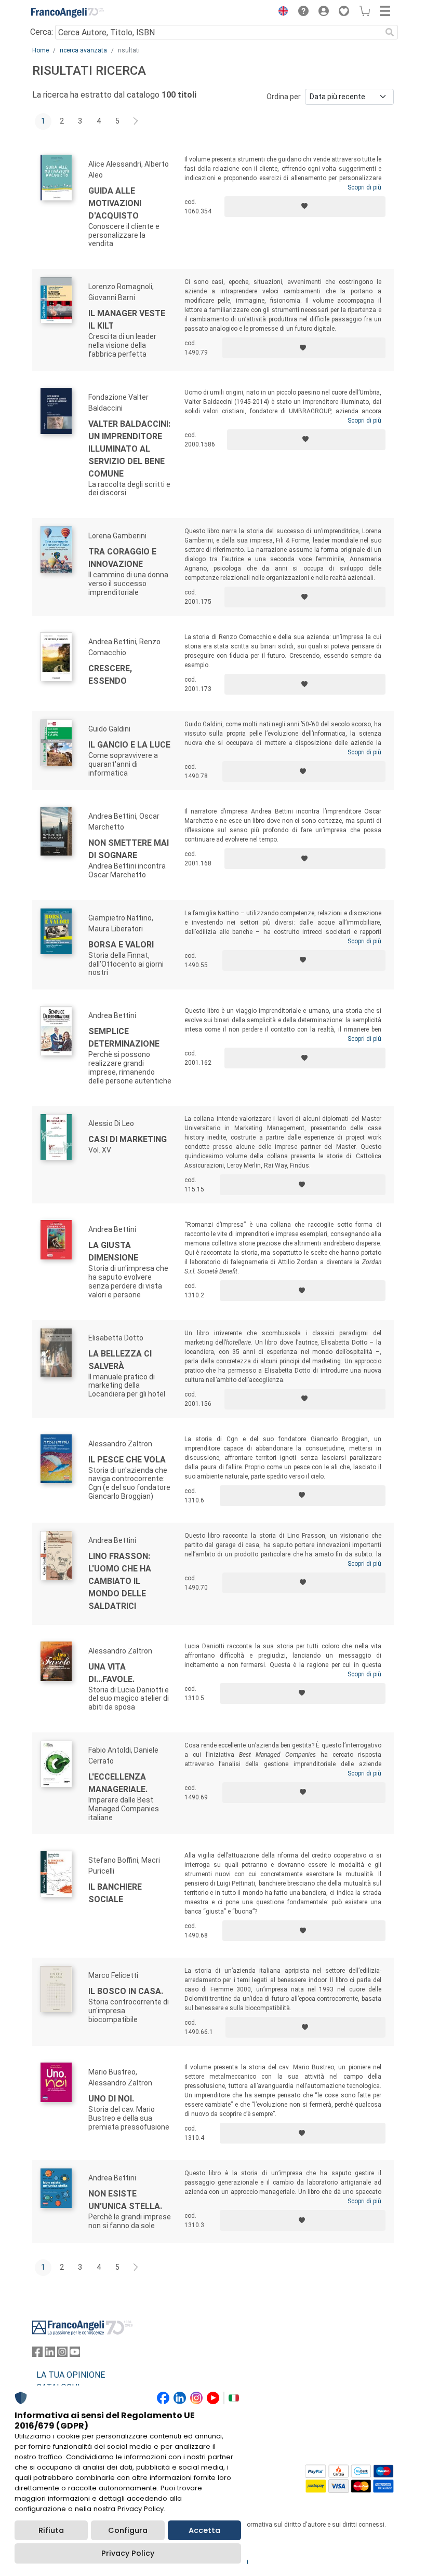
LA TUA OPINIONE (71, 2375)
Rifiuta (51, 2530)
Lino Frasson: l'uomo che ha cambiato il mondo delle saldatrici (120, 1581)
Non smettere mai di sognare (129, 849)
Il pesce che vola (127, 1460)
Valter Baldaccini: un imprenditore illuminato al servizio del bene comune (129, 449)
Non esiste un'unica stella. (125, 2200)
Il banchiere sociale (115, 1893)
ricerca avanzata (83, 50)
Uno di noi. (111, 2099)
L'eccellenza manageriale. (118, 1783)
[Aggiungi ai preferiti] (305, 207)
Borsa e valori (121, 945)
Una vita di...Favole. (111, 1673)
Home (41, 50)
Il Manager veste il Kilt (127, 320)
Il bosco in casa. (126, 1991)
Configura (128, 2530)
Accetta (204, 2530)
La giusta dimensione (113, 1251)
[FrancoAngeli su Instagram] (62, 2354)
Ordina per (284, 97)
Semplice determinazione (124, 1038)
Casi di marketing (128, 1139)
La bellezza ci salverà (120, 1360)
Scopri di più (364, 187)
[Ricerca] (390, 32)
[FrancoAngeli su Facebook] (37, 2354)
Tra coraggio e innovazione (122, 558)
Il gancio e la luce (129, 745)
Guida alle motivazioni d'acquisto (115, 203)
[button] (281, 12)
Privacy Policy (128, 2553)
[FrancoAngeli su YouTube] (75, 2354)
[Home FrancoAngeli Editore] (68, 12)
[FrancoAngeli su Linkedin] (50, 2354)
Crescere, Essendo (110, 675)
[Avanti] (136, 121)
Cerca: (42, 32)
